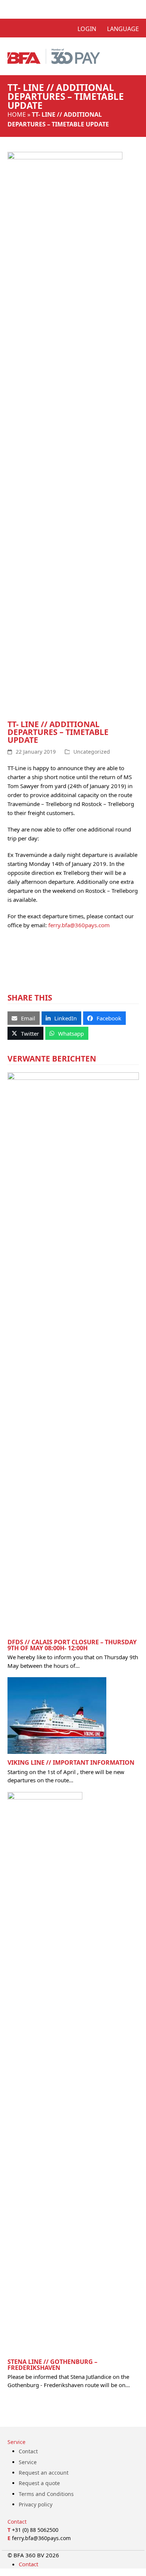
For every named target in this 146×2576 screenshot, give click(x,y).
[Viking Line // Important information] (57, 1715)
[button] (24, 1018)
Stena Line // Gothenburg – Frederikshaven (52, 2365)
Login (87, 29)
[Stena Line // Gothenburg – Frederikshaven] (45, 2072)
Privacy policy (36, 2504)
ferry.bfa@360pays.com (79, 925)
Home (17, 114)
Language (123, 29)
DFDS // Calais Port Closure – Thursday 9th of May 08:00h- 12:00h (72, 1645)
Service (28, 2462)
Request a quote (39, 2483)
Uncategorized (92, 752)
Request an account (44, 2473)
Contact (28, 2451)
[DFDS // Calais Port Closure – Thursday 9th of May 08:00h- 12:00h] (73, 1352)
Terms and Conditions (46, 2494)
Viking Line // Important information (71, 1762)
